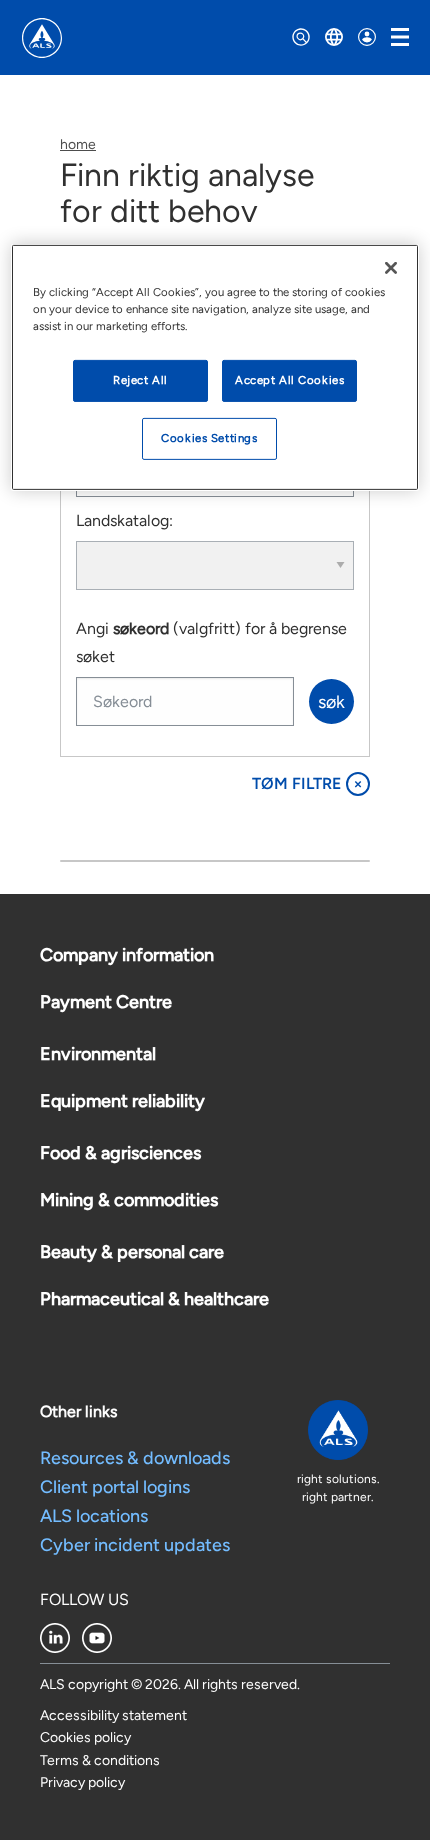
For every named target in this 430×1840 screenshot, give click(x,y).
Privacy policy (82, 1782)
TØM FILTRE (307, 783)
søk (331, 702)
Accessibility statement (113, 1715)
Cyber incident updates (135, 1545)
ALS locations (94, 1516)
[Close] (391, 268)
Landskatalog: (124, 520)
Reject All (140, 380)
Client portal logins (115, 1487)
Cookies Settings (209, 438)
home (78, 144)
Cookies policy (85, 1737)
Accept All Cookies (289, 380)
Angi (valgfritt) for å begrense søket (211, 643)
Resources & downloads (135, 1458)
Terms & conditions (100, 1760)
